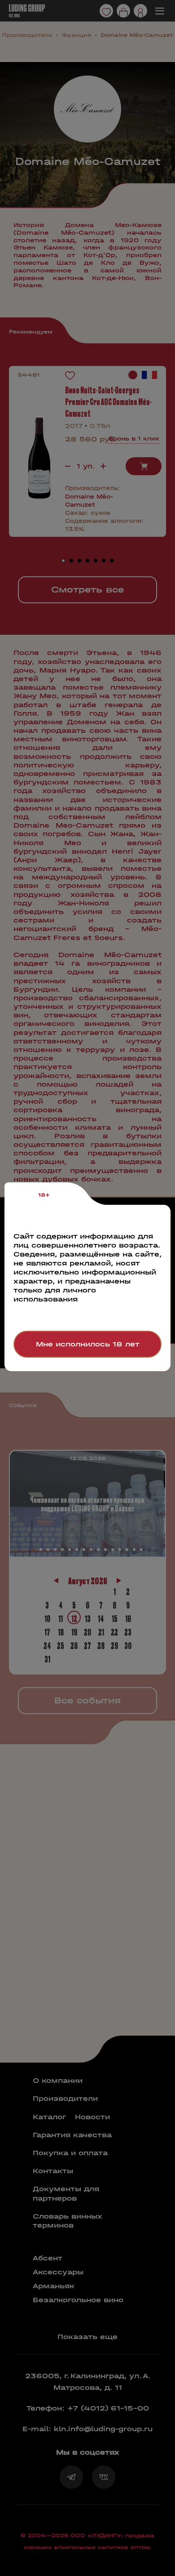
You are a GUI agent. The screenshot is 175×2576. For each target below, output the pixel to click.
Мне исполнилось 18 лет (88, 1344)
